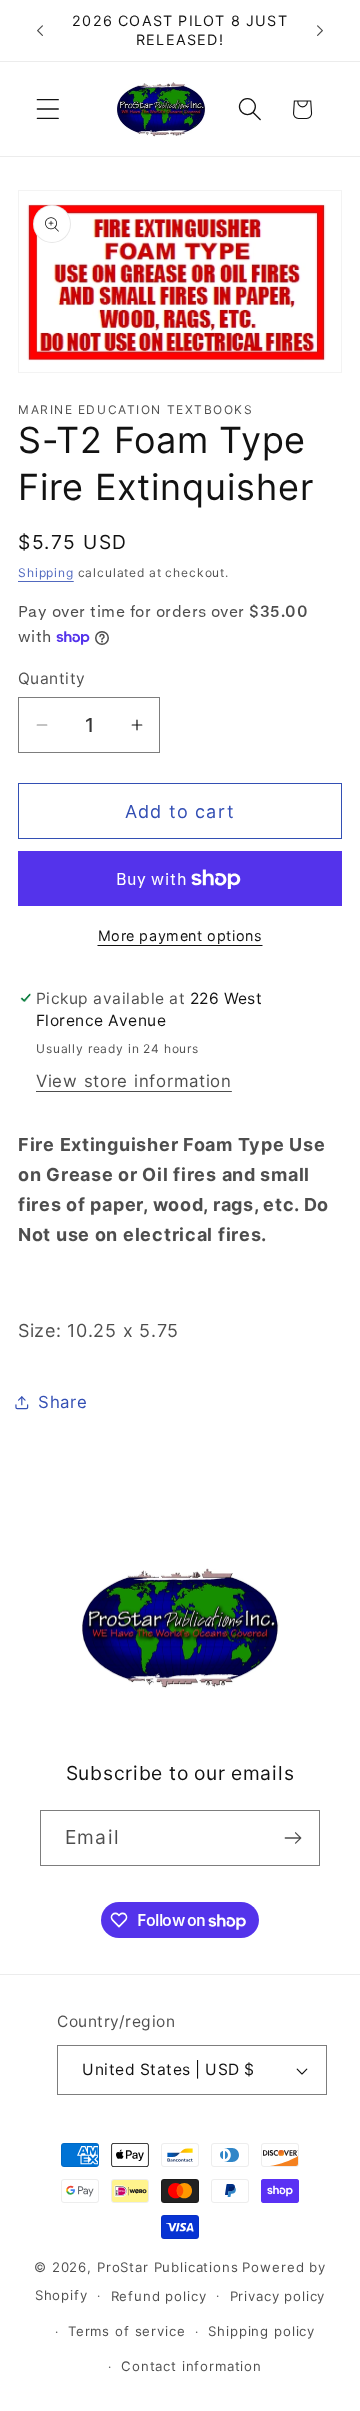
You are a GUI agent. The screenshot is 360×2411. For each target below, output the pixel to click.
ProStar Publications (168, 2267)
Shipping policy (261, 2331)
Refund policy (159, 2296)
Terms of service (126, 2331)
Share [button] (63, 1402)
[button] (48, 109)
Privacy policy (278, 2296)
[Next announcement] (320, 31)
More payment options (180, 935)
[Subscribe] (292, 1838)
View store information (134, 1081)
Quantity (52, 678)
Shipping (46, 572)
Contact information (191, 2366)
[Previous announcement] (40, 31)
